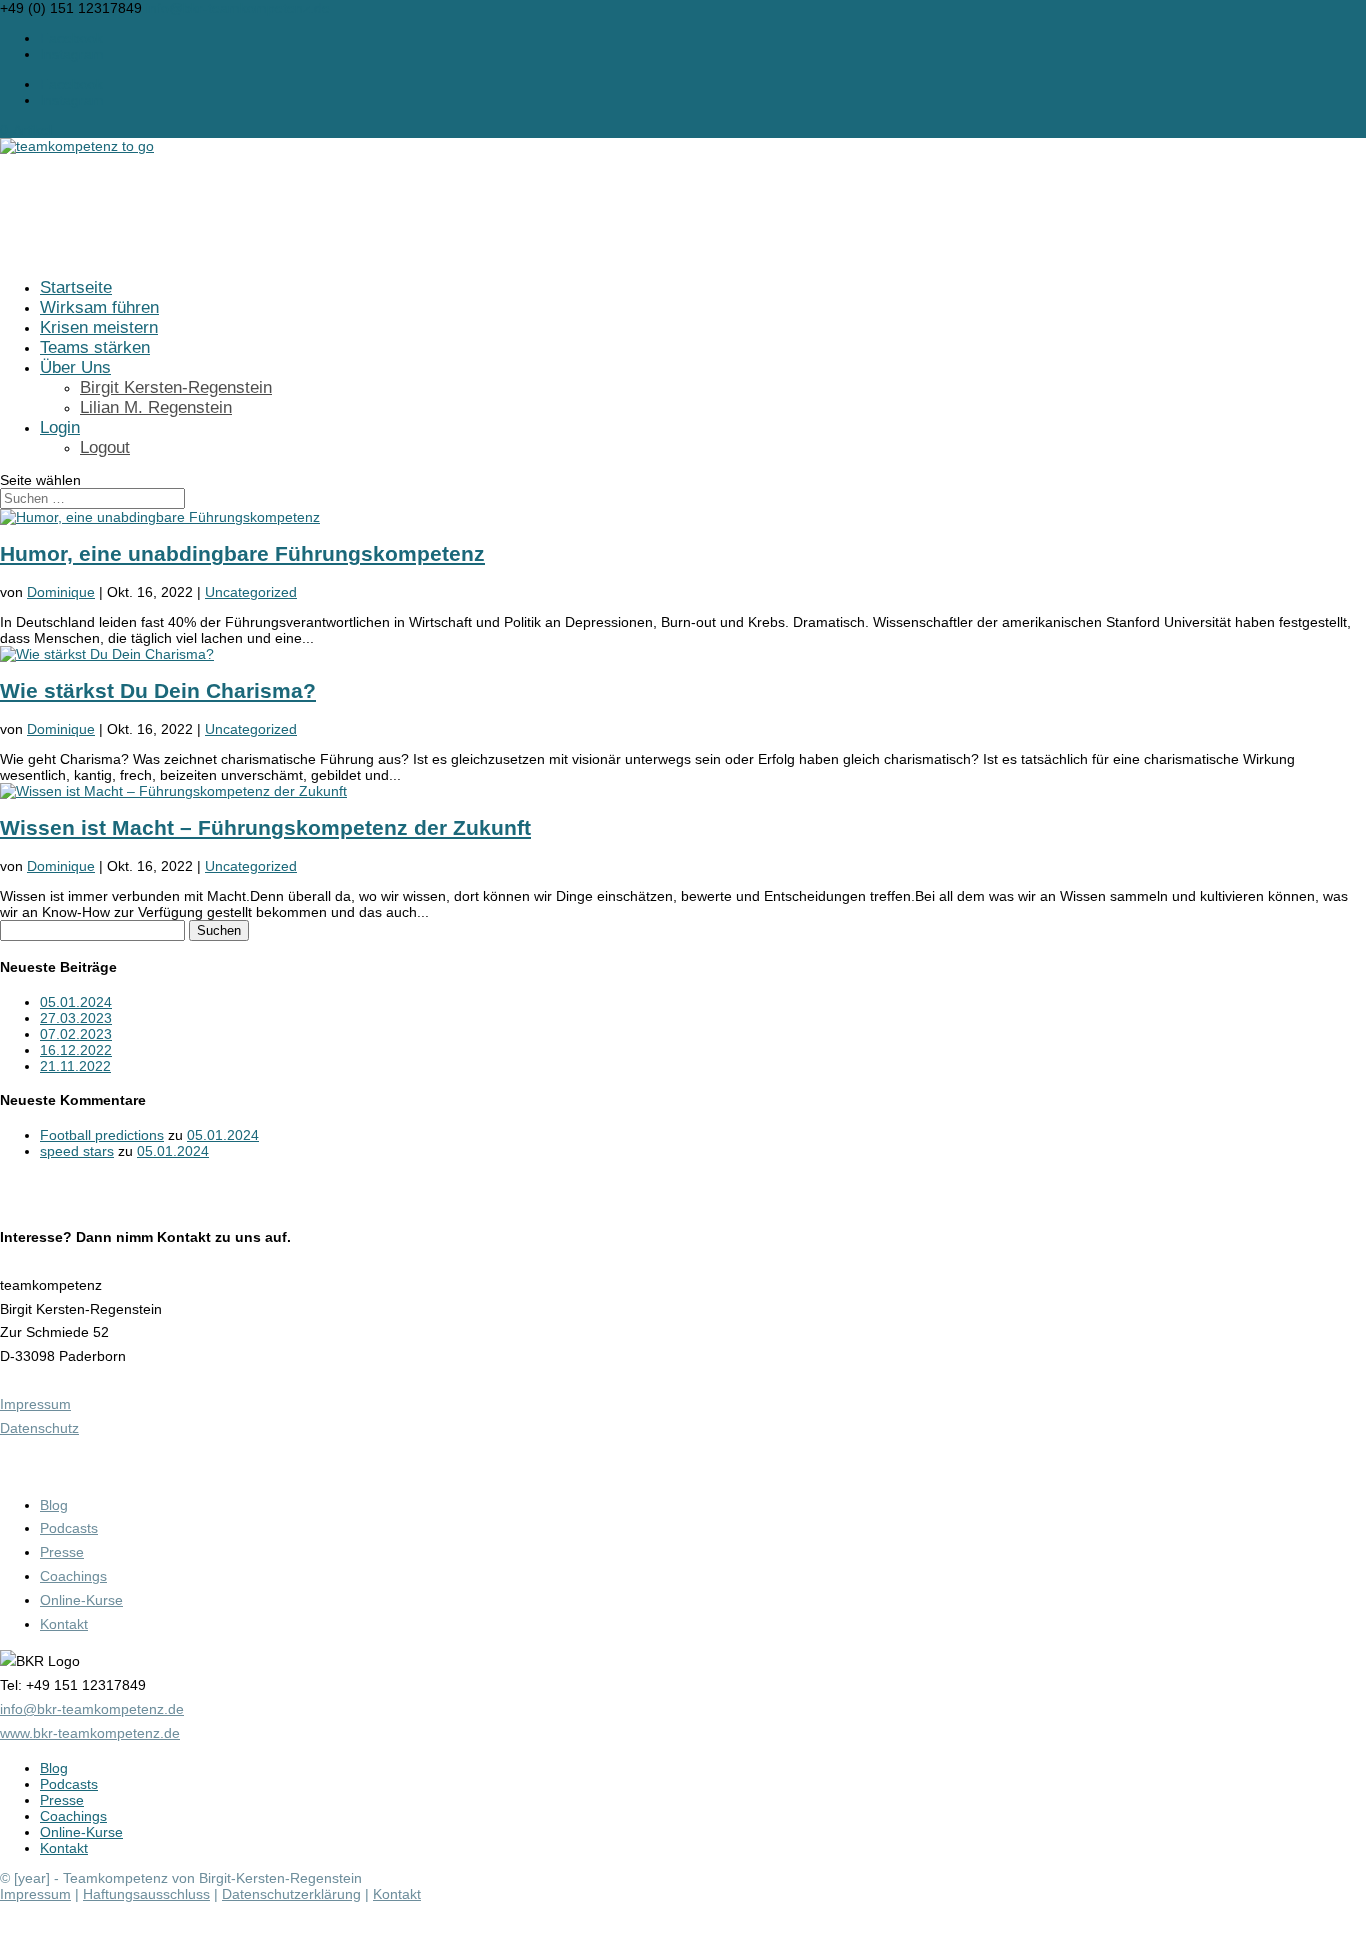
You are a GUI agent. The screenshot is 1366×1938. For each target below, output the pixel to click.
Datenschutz (39, 1428)
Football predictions (102, 1135)
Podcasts (69, 1528)
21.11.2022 (75, 1066)
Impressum (35, 1404)
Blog (54, 1505)
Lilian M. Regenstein (156, 407)
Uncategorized (251, 592)
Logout (105, 447)
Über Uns (75, 367)
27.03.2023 (76, 1018)
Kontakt (64, 1624)
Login (60, 427)
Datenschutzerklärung (291, 1894)
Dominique (61, 592)
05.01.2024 (76, 1002)
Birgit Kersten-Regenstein (176, 387)
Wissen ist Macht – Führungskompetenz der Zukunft (265, 827)
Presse (62, 1552)
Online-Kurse (81, 1600)
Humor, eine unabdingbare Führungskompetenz (242, 553)
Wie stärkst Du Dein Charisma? (158, 690)
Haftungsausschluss (146, 1894)
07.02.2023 (76, 1034)
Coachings (73, 1576)
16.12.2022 (76, 1050)
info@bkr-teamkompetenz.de (92, 1709)
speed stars (77, 1151)
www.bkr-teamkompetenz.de (90, 1733)
